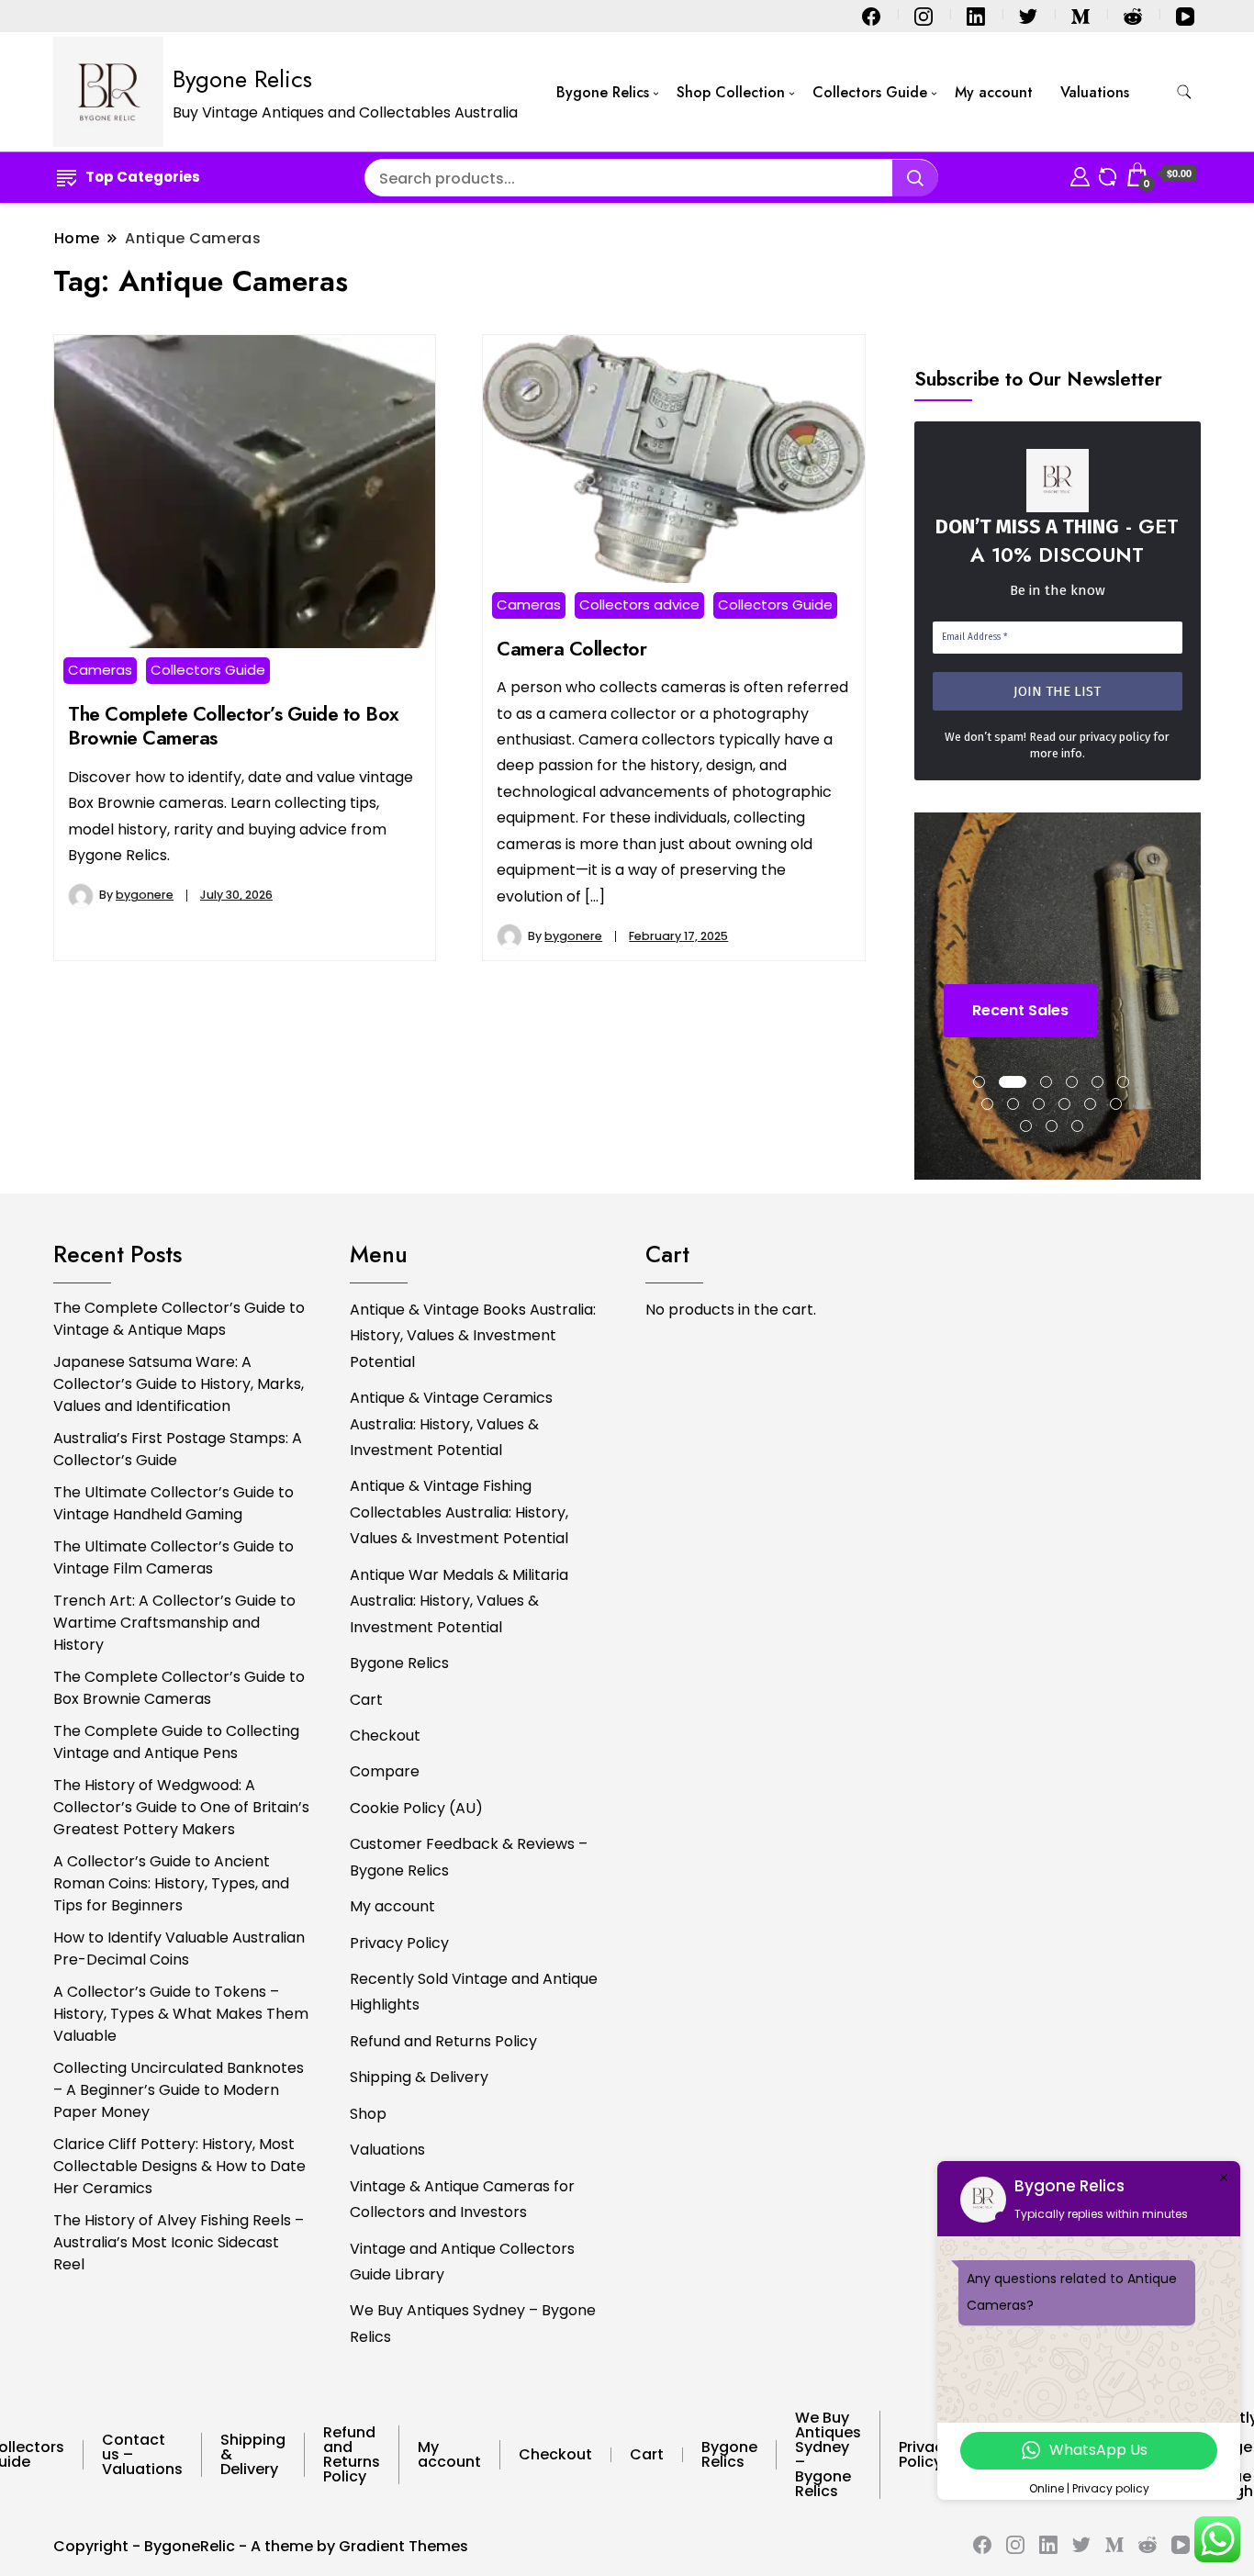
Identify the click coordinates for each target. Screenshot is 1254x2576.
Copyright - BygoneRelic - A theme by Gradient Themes (261, 2546)
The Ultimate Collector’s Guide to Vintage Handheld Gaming (174, 1503)
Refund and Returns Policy (443, 2041)
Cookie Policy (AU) (416, 1808)
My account (994, 92)
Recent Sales (1020, 1010)
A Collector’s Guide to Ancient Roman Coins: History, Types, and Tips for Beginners (171, 1883)
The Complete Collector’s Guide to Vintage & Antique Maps (179, 1319)
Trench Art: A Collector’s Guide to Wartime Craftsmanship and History (174, 1623)
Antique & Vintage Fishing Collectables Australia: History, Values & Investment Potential (459, 1512)
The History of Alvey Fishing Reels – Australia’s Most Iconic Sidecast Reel (179, 2242)
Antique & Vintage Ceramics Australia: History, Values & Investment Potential (451, 1424)
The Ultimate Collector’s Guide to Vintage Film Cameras (174, 1557)
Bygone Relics (242, 79)
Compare (385, 1771)
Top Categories (143, 177)
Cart (366, 1700)
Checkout (385, 1736)
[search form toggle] (1184, 92)
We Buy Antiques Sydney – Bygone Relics (473, 2323)
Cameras (100, 670)
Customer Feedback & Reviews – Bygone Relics (469, 1857)
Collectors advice (639, 605)
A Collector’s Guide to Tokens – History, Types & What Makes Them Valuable (181, 2014)
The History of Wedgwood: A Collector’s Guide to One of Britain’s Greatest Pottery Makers (181, 1807)
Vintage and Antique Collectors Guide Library (462, 2262)
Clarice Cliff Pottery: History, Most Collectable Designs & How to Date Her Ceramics (179, 2166)
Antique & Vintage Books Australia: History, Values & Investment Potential (473, 1336)
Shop (368, 2114)
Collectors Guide (870, 92)
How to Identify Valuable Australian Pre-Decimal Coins (179, 1949)
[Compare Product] (1108, 174)
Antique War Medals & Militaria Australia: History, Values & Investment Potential (459, 1601)
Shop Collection (731, 92)
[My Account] (1080, 174)
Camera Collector (571, 649)
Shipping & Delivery (419, 2077)
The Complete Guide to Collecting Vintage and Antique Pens (176, 1742)
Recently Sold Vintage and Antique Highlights (474, 1992)
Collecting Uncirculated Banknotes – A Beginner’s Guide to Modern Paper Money (179, 2090)
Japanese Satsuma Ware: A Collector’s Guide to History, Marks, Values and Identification (179, 1384)
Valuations (1095, 92)
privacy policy (1115, 737)
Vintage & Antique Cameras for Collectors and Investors (462, 2199)
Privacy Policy (399, 1943)
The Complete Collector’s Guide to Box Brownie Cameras (234, 726)
